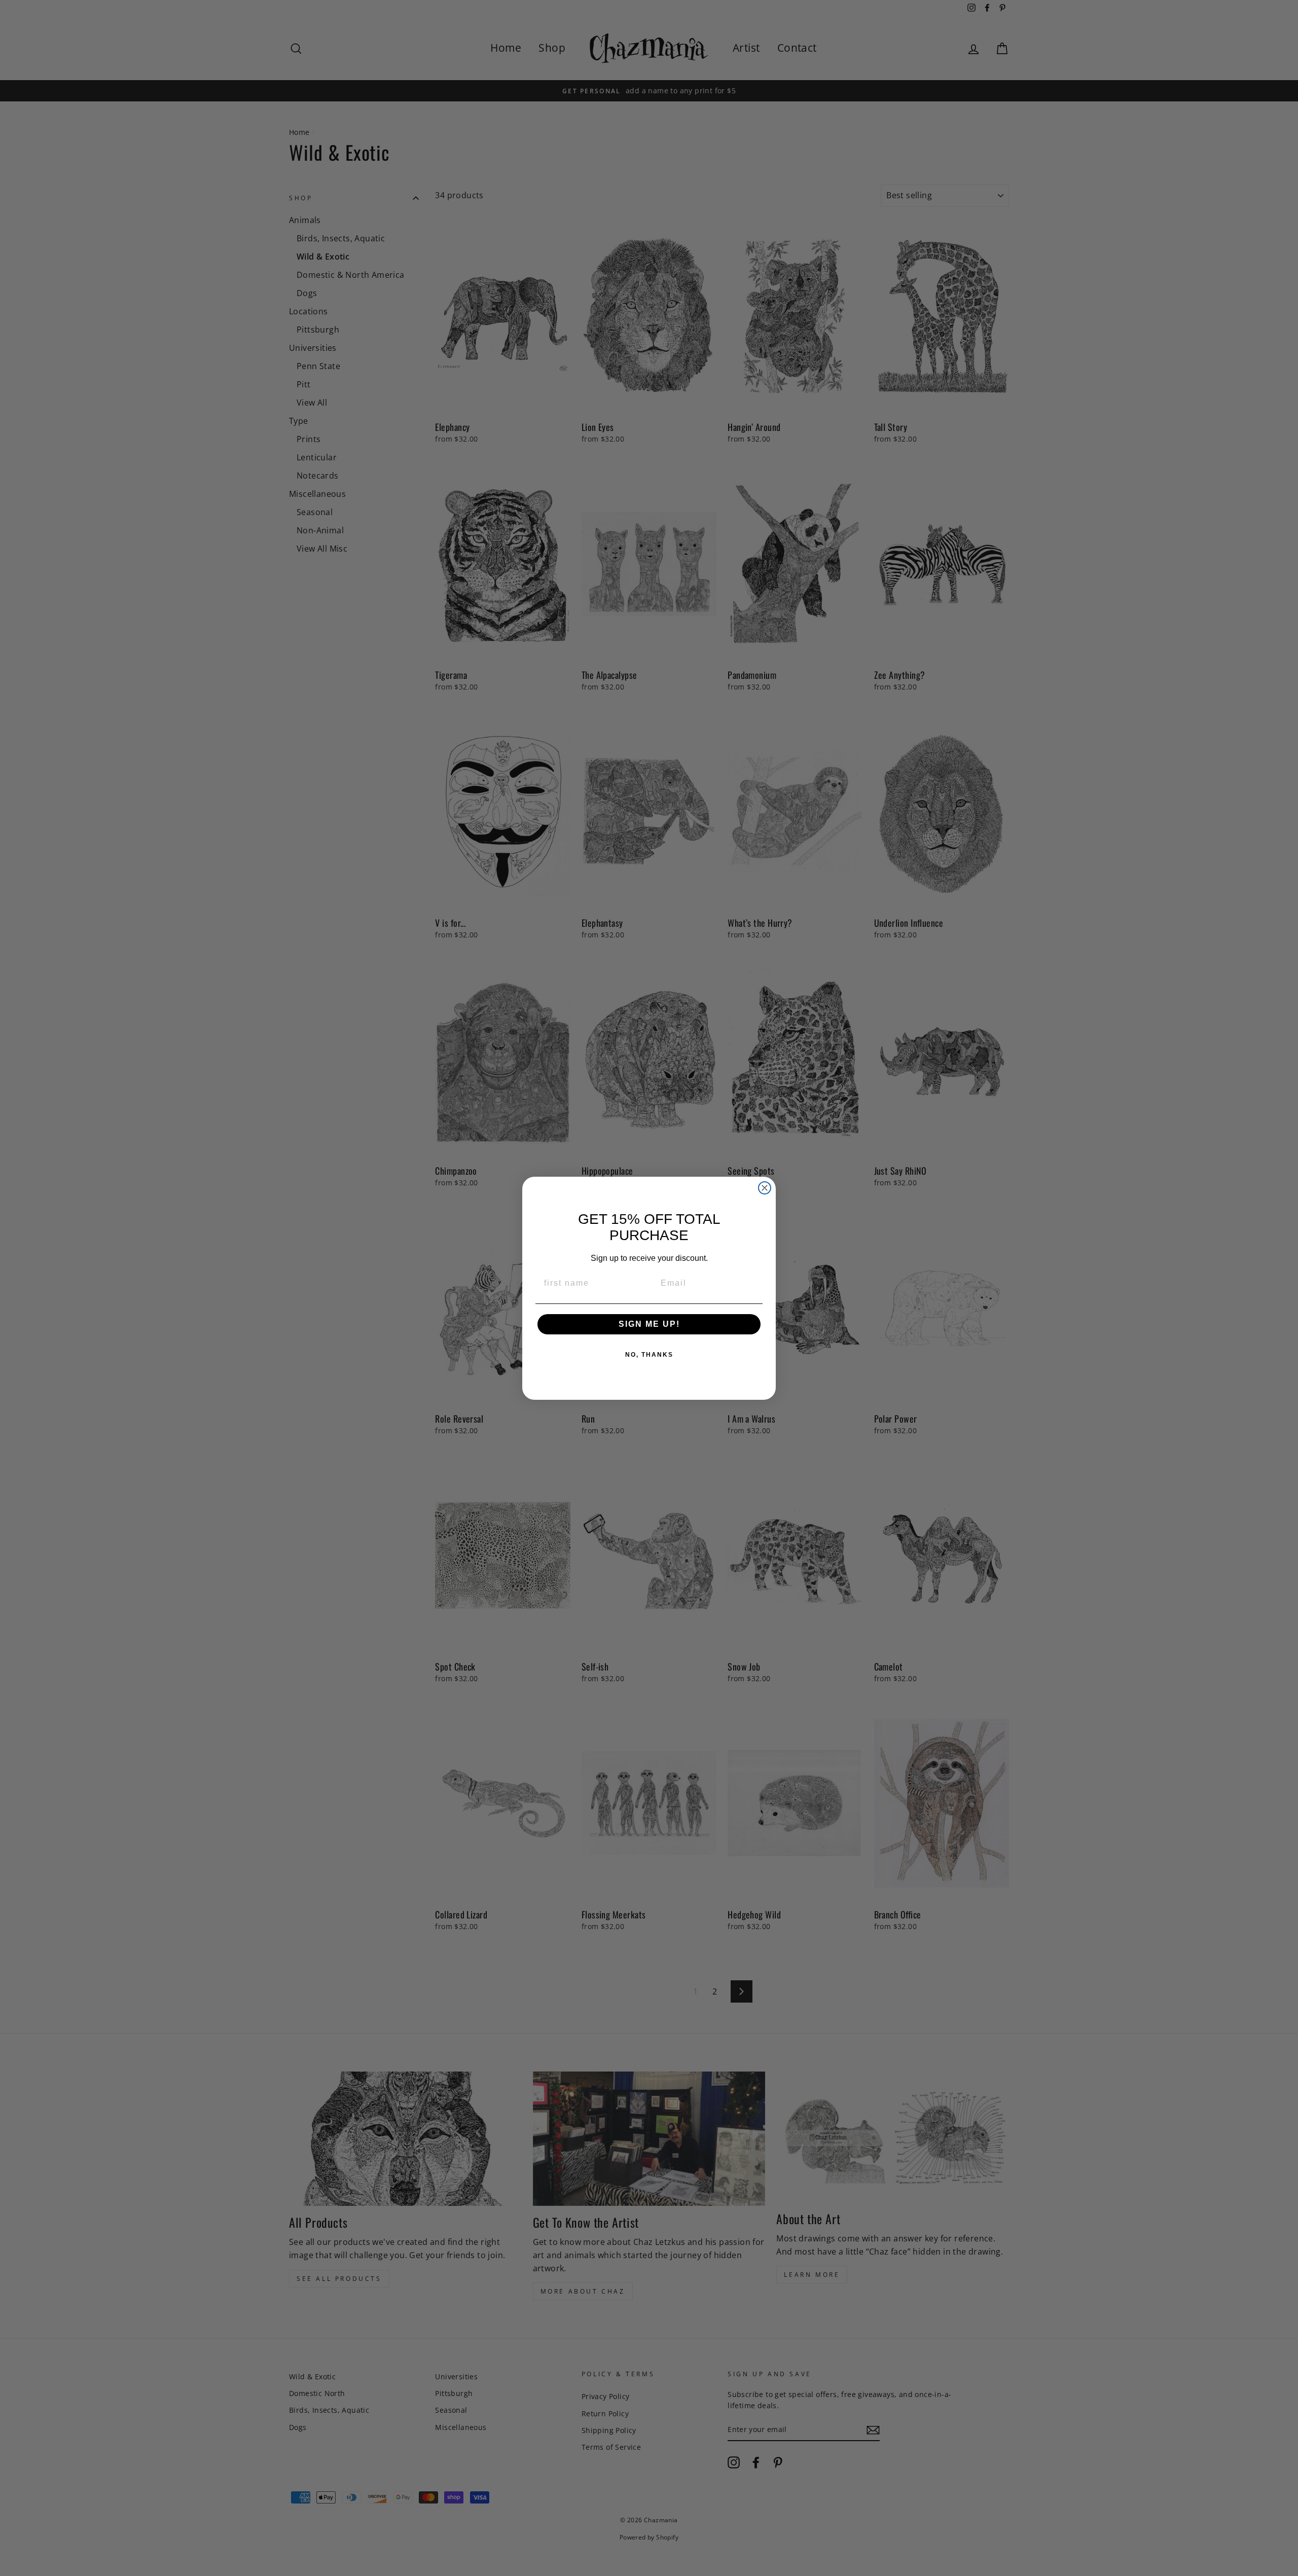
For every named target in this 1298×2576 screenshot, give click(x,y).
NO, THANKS (649, 1355)
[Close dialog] (765, 1188)
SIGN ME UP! (649, 1324)
